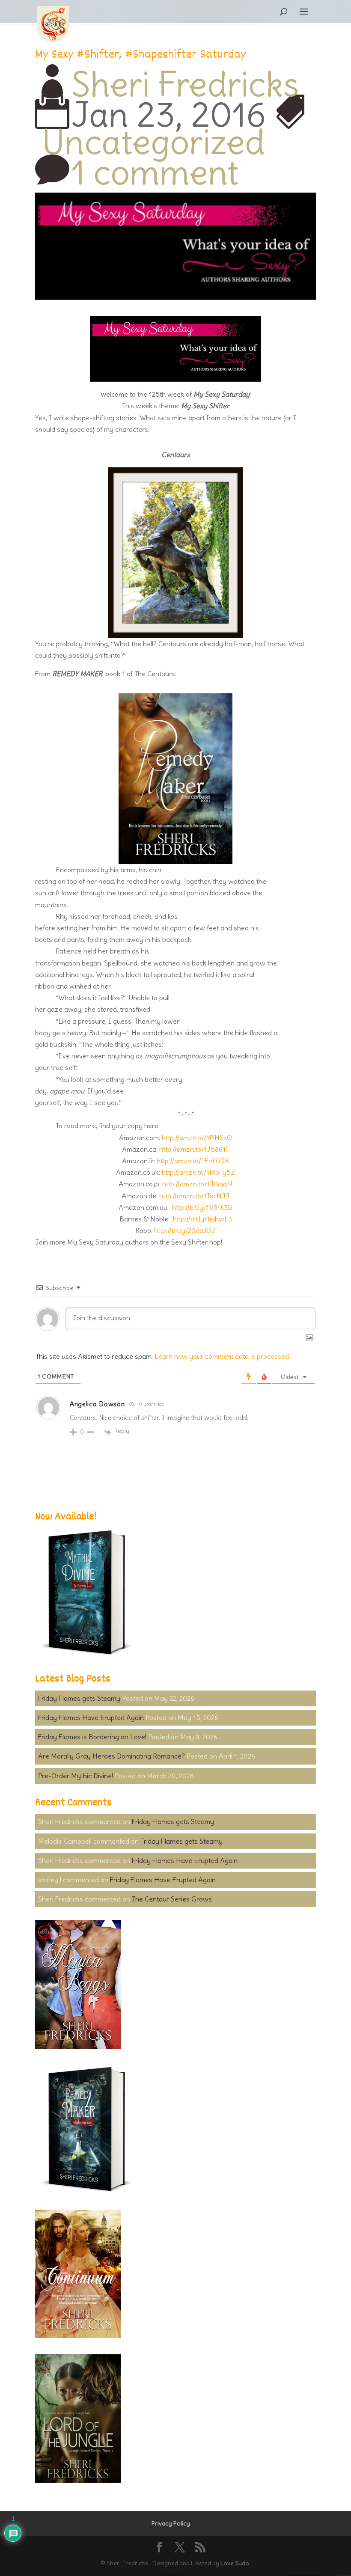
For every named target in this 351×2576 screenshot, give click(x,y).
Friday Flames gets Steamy (79, 1698)
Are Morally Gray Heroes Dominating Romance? (112, 1756)
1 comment (155, 172)
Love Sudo (235, 2563)
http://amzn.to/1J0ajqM (198, 1184)
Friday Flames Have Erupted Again (91, 1717)
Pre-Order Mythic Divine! (76, 1776)
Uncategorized (153, 142)
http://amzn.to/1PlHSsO (197, 1138)
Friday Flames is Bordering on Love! (92, 1737)
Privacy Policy (171, 2523)
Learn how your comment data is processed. (222, 1356)
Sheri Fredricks (185, 84)
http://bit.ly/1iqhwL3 (202, 1219)
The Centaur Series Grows (172, 1899)
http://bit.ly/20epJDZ (185, 1230)
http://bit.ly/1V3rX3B (202, 1207)
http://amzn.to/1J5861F (194, 1149)
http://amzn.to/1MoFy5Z (198, 1172)
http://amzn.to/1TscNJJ (194, 1196)
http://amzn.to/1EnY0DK (193, 1161)
